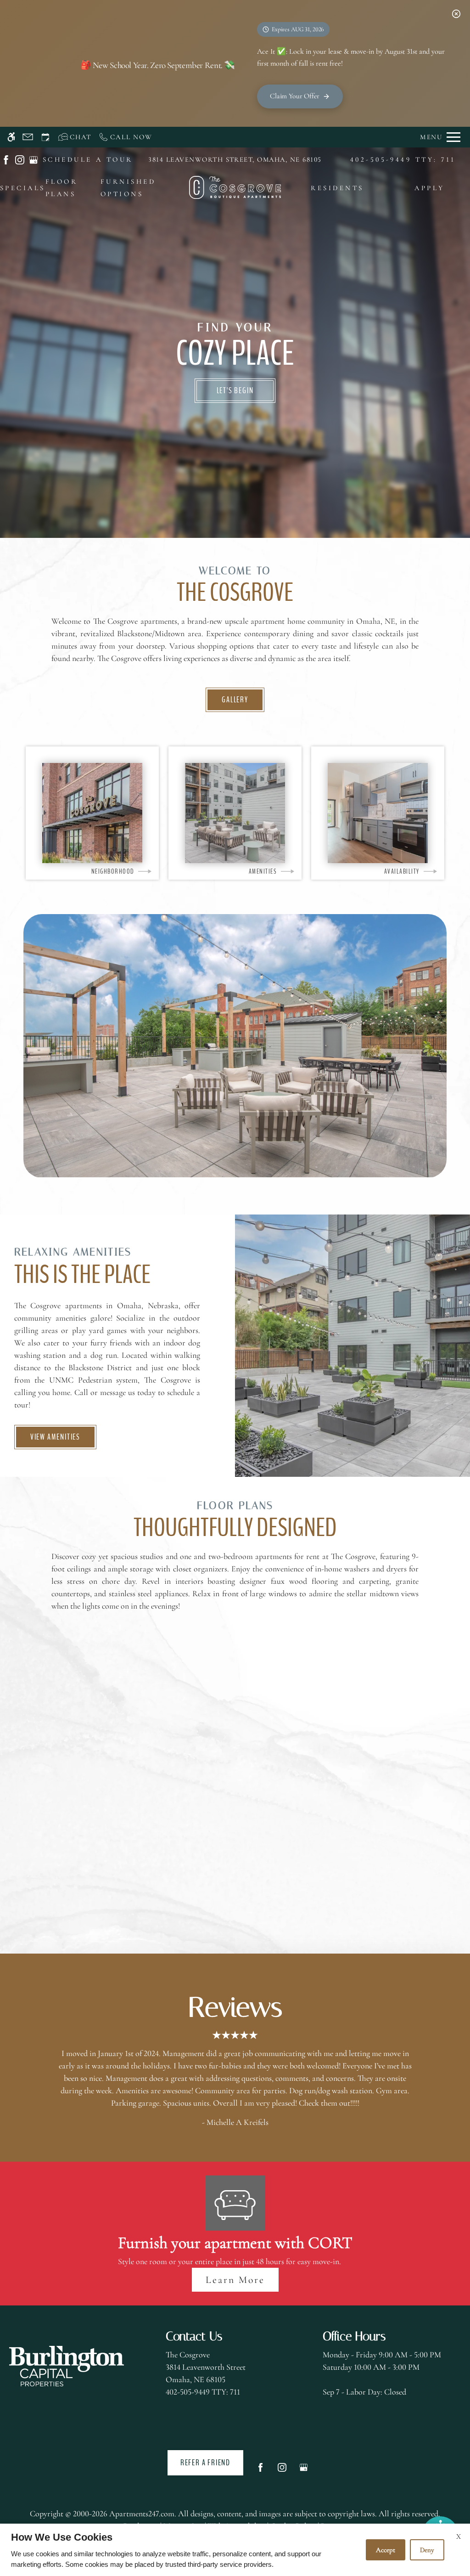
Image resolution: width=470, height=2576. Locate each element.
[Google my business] (304, 2471)
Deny (427, 2550)
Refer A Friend (205, 2463)
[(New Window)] (6, 159)
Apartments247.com (142, 2514)
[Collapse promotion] (456, 14)
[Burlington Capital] (67, 2366)
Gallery (235, 700)
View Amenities (55, 1437)
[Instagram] (282, 2471)
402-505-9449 (403, 159)
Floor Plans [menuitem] (62, 188)
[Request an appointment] (45, 137)
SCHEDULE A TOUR (88, 159)
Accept (386, 2550)
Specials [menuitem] (23, 188)
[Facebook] (260, 2471)
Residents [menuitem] (337, 188)
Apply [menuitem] (429, 188)
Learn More (235, 2280)
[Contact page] (28, 137)
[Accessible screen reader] (11, 137)
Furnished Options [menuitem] (128, 188)
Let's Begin (235, 390)
